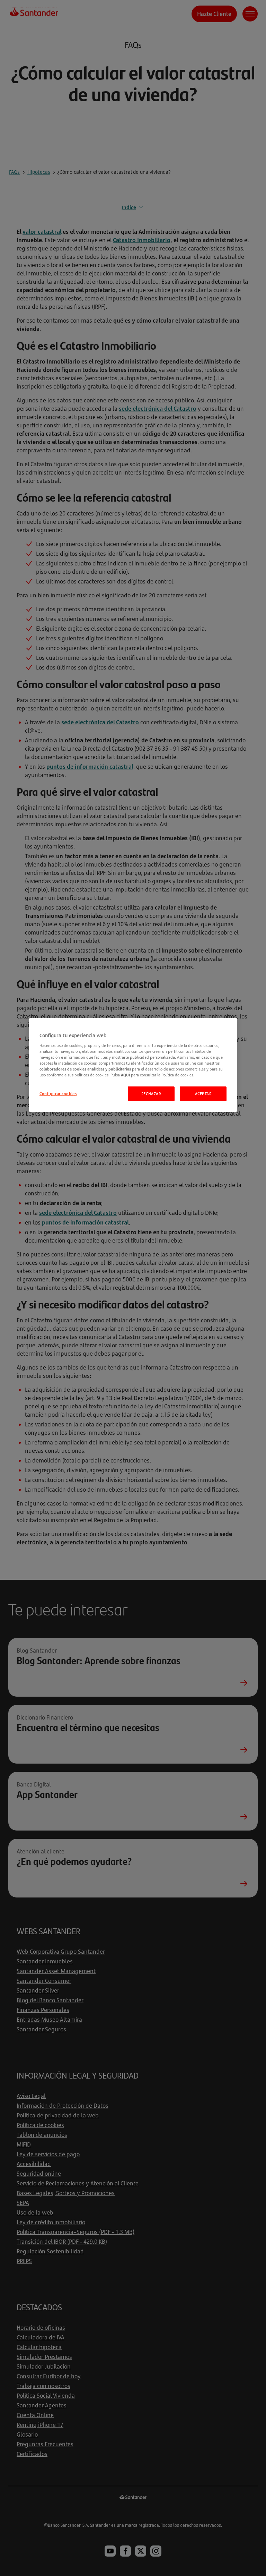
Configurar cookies (58, 1094)
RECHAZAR (151, 1094)
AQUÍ (125, 1075)
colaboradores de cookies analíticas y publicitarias (85, 1069)
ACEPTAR (203, 1094)
